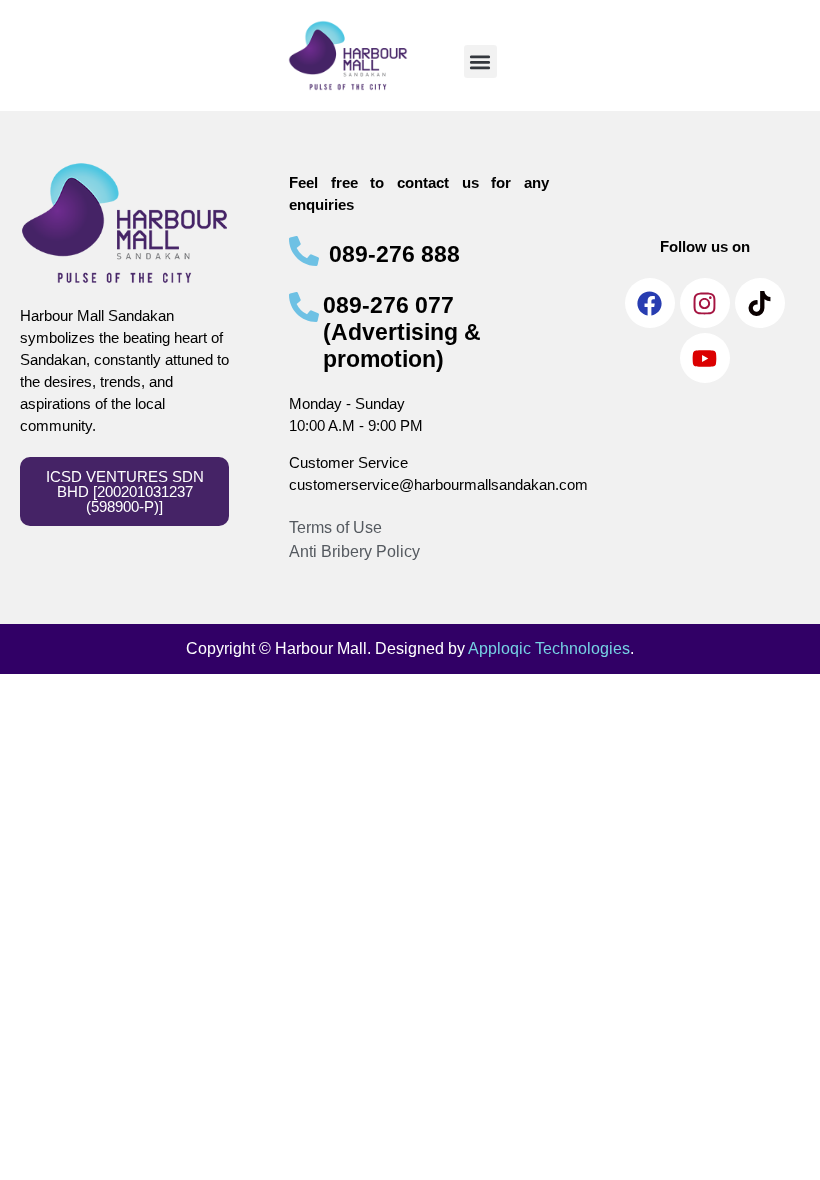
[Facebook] (650, 303)
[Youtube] (705, 358)
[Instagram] (705, 303)
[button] (480, 61)
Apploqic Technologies (549, 648)
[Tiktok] (760, 303)
